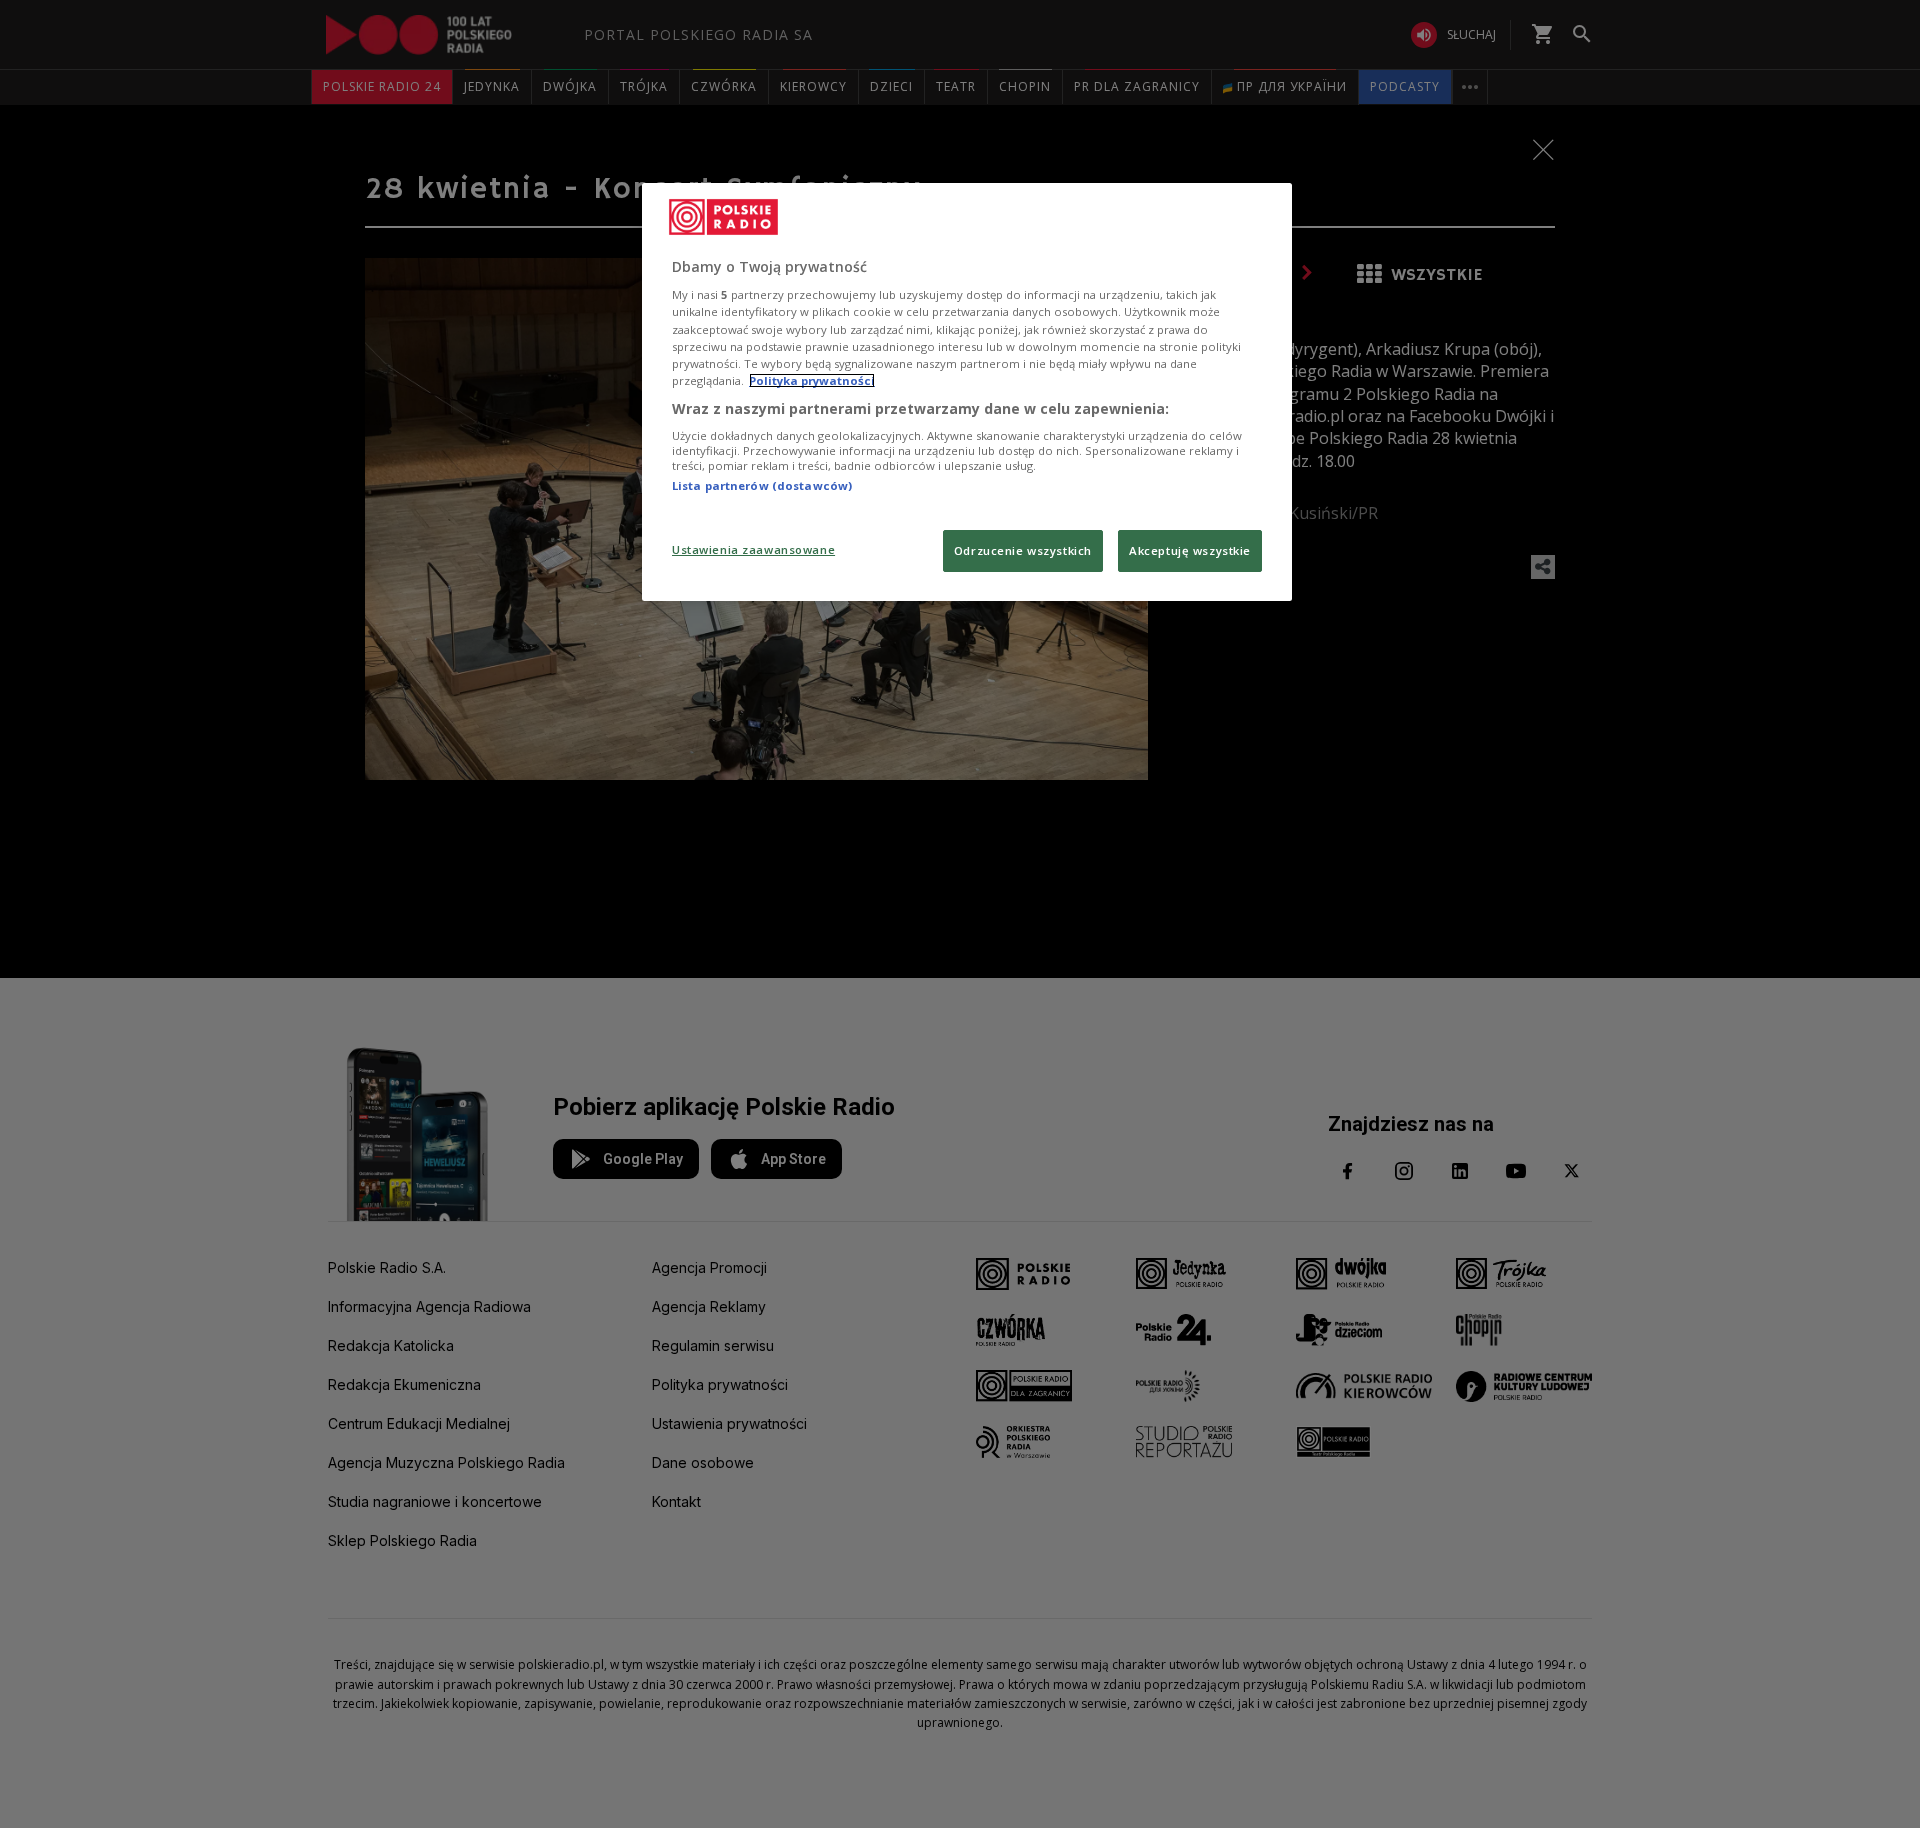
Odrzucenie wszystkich (1023, 550)
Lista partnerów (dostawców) (762, 485)
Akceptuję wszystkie (1190, 550)
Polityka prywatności (812, 380)
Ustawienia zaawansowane (753, 549)
